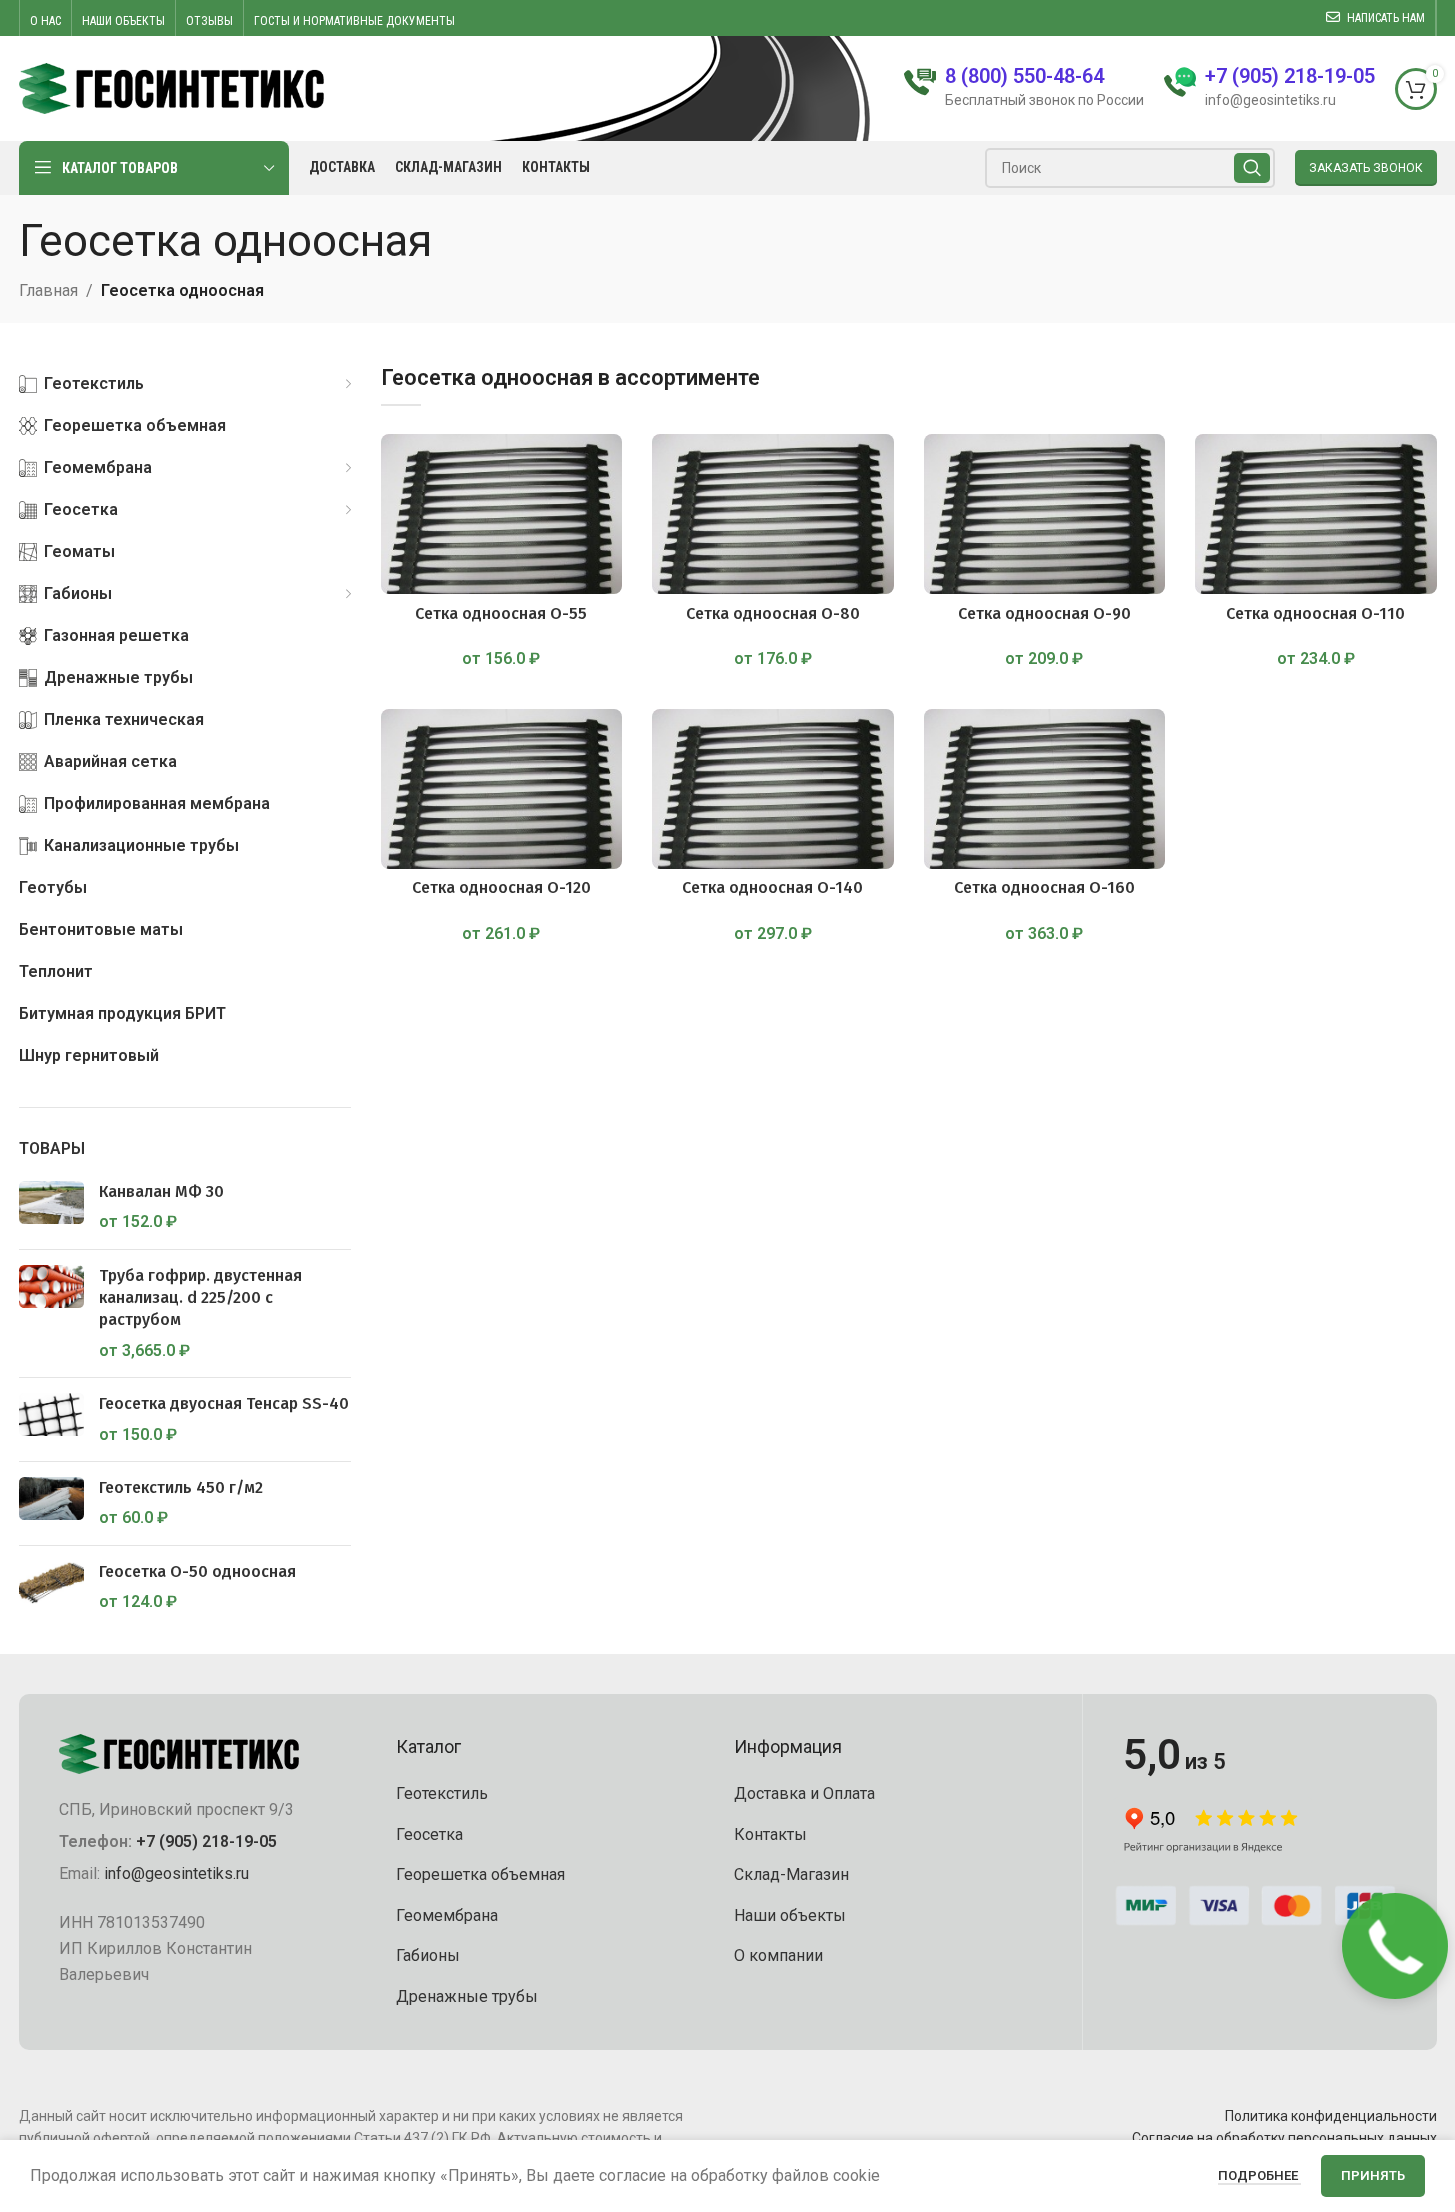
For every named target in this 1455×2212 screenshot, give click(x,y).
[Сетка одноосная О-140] (773, 789)
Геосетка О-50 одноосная (197, 1571)
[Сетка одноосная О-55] (502, 514)
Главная (48, 290)
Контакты (770, 1834)
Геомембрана (447, 1915)
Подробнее (1259, 2175)
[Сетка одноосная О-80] (773, 514)
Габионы (428, 1955)
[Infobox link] (1269, 88)
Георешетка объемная (480, 1874)
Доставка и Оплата (804, 1793)
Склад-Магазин (791, 1874)
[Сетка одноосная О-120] (502, 789)
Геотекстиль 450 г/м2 (181, 1487)
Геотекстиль (442, 1793)
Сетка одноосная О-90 (1044, 613)
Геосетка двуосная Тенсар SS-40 (224, 1403)
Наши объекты (790, 1915)
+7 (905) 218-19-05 (206, 1841)
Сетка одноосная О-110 (1315, 613)
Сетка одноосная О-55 (501, 613)
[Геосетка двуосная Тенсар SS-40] (51, 1419)
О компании (778, 1955)
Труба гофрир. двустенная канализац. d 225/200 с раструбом (200, 1298)
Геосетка (429, 1834)
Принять (1373, 2175)
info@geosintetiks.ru (176, 1873)
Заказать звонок (1366, 168)
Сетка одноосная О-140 (772, 887)
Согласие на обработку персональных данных (1284, 2138)
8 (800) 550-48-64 (1024, 76)
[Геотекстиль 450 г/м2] (51, 1503)
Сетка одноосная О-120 (501, 887)
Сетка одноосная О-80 (773, 613)
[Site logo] (172, 87)
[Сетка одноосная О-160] (1045, 789)
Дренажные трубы (467, 1996)
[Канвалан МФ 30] (51, 1207)
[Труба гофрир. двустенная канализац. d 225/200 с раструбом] (51, 1314)
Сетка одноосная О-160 (1044, 887)
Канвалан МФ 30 (161, 1191)
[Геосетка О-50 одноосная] (51, 1587)
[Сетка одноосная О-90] (1045, 514)
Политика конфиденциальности (1331, 2116)
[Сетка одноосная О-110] (1316, 514)
